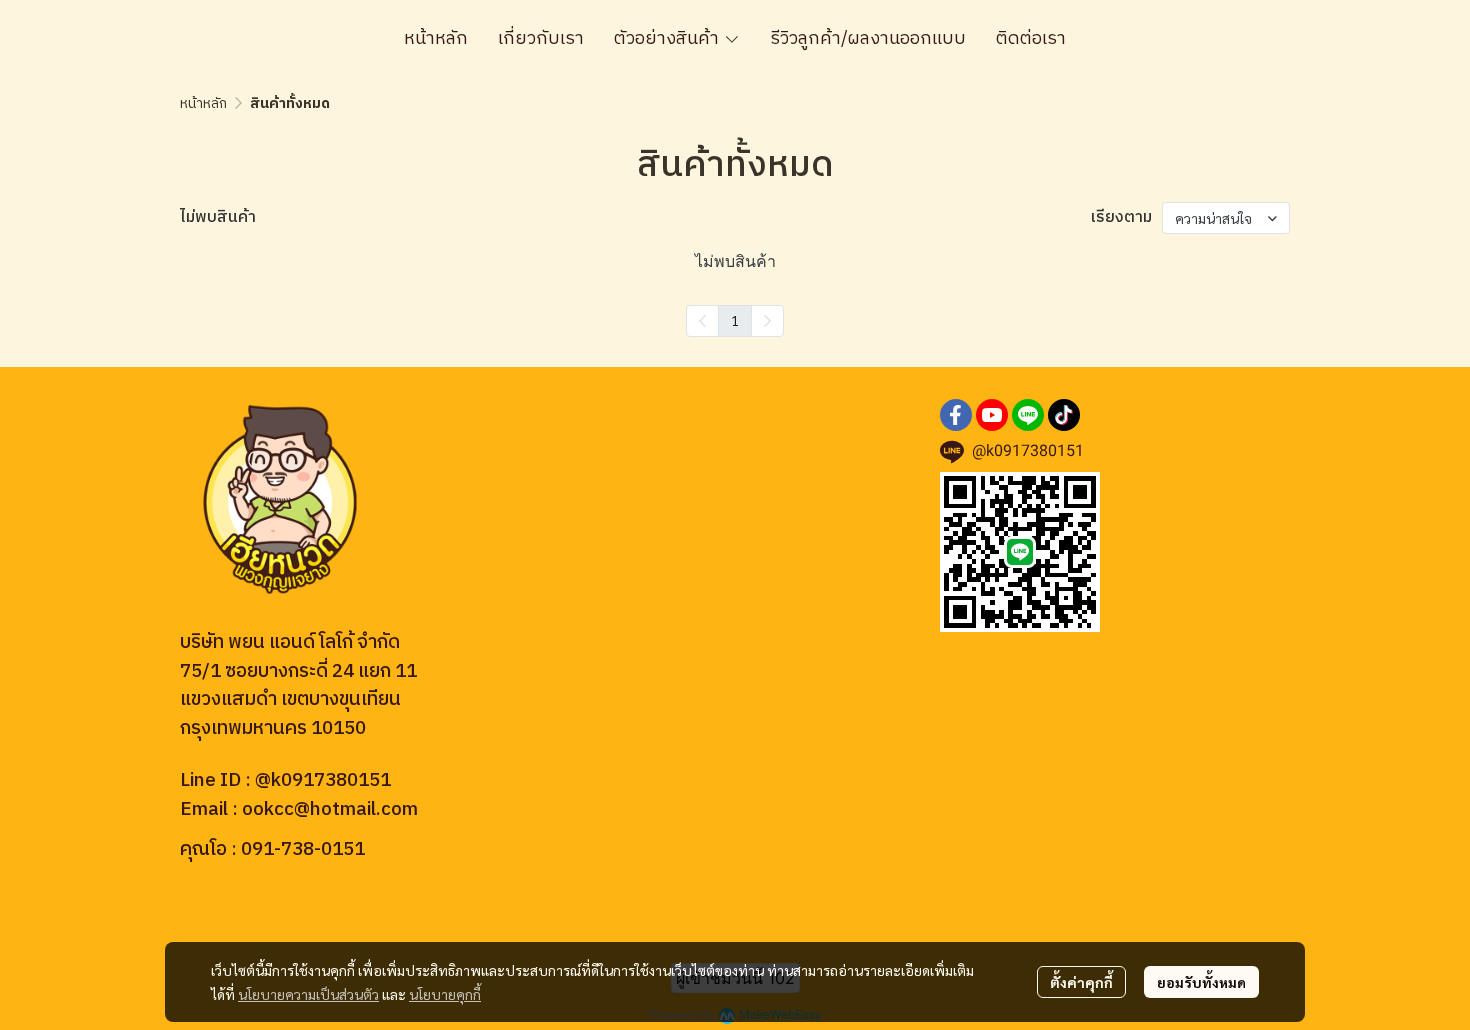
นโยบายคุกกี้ (445, 994)
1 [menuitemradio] (735, 320)
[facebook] (956, 415)
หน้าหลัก (203, 103)
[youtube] (992, 415)
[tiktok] (1064, 415)
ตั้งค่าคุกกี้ (1081, 982)
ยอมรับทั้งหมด (1201, 982)
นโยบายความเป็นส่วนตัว (308, 994)
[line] (1028, 415)
